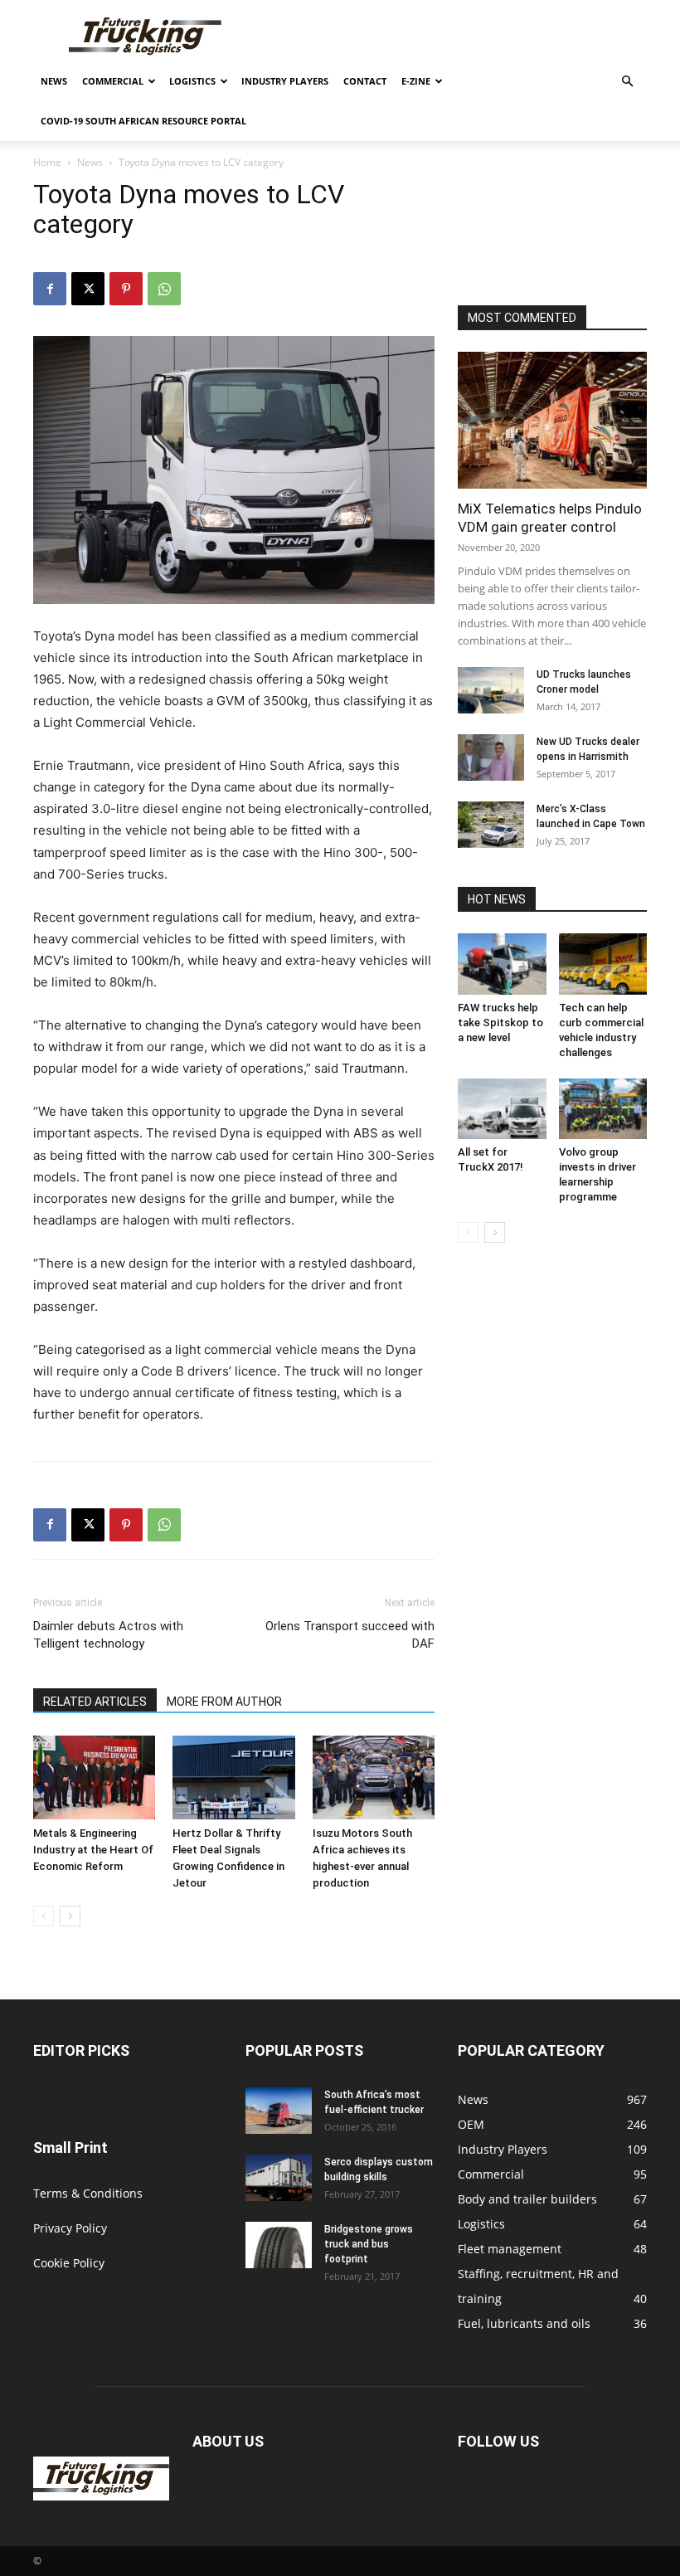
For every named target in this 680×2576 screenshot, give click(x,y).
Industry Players (285, 81)
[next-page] (70, 1916)
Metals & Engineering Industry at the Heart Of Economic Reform (93, 1850)
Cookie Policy (69, 2263)
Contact (365, 81)
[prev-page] (44, 1916)
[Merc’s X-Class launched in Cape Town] (491, 825)
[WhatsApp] (164, 289)
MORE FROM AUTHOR (224, 1702)
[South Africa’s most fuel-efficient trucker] (279, 2111)
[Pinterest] (126, 289)
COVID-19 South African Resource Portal (143, 121)
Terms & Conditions (88, 2193)
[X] (88, 289)
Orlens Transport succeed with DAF (350, 1635)
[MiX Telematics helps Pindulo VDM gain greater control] (552, 420)
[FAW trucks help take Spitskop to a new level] (502, 964)
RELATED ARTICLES (95, 1702)
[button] (627, 82)
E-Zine (416, 81)
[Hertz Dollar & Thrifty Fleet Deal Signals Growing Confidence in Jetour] (233, 1777)
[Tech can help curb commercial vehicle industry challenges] (603, 964)
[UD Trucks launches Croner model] (491, 690)
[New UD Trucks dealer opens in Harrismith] (491, 757)
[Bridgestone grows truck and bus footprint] (279, 2245)
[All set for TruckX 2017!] (502, 1109)
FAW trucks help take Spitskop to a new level (500, 1023)
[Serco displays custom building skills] (279, 2178)
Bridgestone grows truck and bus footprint (369, 2244)
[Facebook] (50, 289)
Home (47, 162)
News (54, 81)
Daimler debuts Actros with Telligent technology (108, 1635)
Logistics (192, 81)
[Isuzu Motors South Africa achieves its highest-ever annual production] (374, 1777)
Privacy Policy (70, 2228)
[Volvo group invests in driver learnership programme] (603, 1109)
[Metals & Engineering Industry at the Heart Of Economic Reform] (94, 1777)
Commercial (113, 81)
